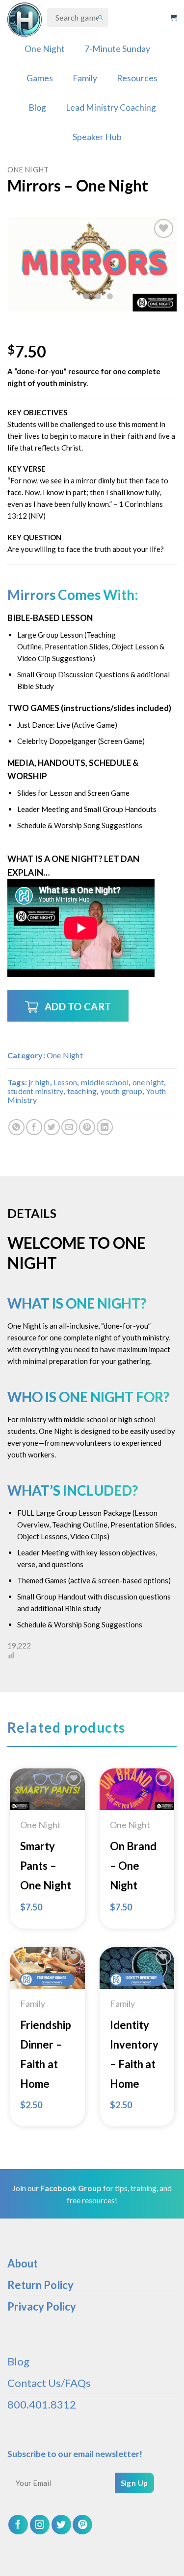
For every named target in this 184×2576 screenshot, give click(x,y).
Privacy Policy (42, 2306)
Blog (37, 107)
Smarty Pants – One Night (46, 1866)
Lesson (65, 1082)
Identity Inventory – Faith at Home (134, 2054)
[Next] (161, 264)
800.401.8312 (42, 2404)
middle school (105, 1082)
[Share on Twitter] (52, 1127)
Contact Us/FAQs (49, 2383)
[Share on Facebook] (34, 1127)
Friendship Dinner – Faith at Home (46, 2054)
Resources (137, 78)
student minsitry (35, 1091)
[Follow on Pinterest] (82, 2525)
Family (85, 78)
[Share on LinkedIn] (105, 1127)
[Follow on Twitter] (61, 2525)
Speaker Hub (97, 137)
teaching (82, 1091)
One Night (45, 49)
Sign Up (134, 2483)
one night (148, 1082)
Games (40, 78)
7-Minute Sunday (117, 49)
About (23, 2263)
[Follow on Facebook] (18, 2525)
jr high (39, 1082)
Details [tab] (32, 1213)
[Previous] (23, 264)
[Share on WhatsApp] (16, 1127)
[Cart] (173, 18)
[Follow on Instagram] (40, 2525)
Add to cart (78, 1006)
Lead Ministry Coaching (111, 107)
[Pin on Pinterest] (87, 1127)
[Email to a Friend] (69, 1127)
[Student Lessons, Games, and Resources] (25, 20)
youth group (121, 1091)
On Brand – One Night (133, 1866)
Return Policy (40, 2285)
